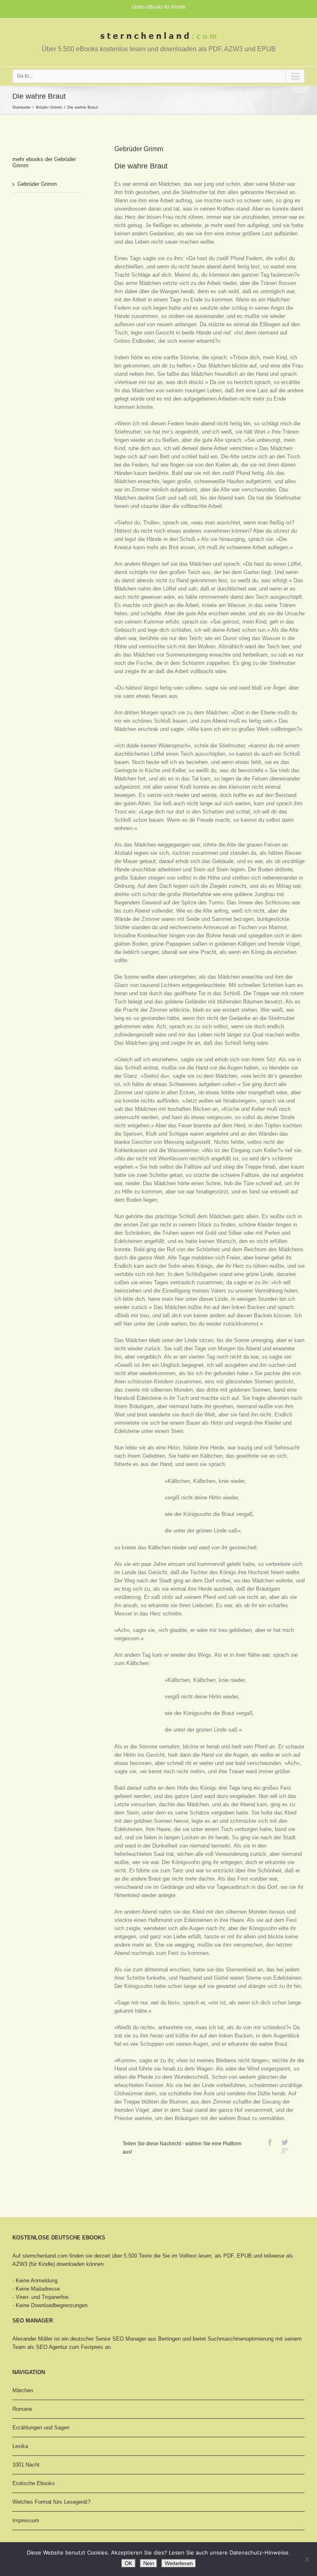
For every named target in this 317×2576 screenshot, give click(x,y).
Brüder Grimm (49, 107)
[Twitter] (285, 2142)
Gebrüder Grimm (37, 184)
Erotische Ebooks (34, 2483)
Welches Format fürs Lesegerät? (51, 2502)
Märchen (23, 2390)
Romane (22, 2409)
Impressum (26, 2520)
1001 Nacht (26, 2465)
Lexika (20, 2446)
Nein (149, 2563)
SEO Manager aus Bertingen (147, 2339)
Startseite (21, 107)
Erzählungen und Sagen (41, 2428)
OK (129, 2563)
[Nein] (307, 2559)
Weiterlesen (179, 2563)
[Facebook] (270, 2142)
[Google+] (285, 2151)
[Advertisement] (54, 230)
